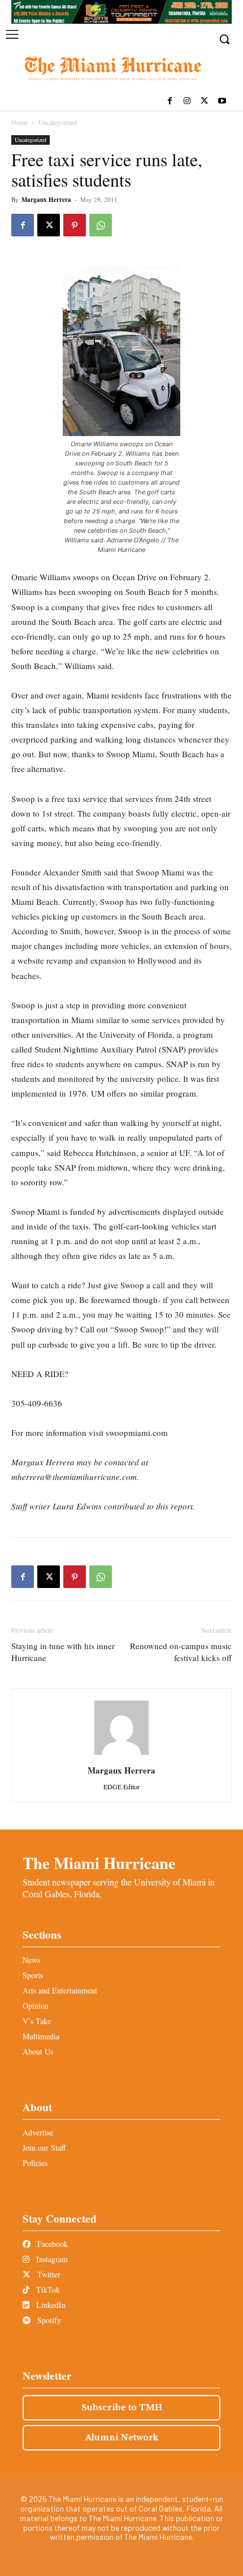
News (31, 1960)
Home (19, 122)
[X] (204, 102)
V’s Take (37, 2021)
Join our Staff (44, 2148)
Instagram (51, 2259)
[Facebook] (170, 102)
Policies (35, 2163)
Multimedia (41, 2036)
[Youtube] (222, 102)
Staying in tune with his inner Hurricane (63, 1652)
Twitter (48, 2274)
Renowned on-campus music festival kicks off (181, 1652)
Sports (33, 1975)
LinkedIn (50, 2305)
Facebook (51, 2244)
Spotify (48, 2320)
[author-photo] (121, 1755)
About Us (38, 2051)
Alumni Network (122, 2437)
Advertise (38, 2132)
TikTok (47, 2290)
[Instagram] (187, 102)
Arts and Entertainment (60, 1990)
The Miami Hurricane (99, 1863)
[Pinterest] (75, 225)
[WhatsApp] (101, 225)
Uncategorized (58, 122)
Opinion (36, 2006)
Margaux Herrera (46, 200)
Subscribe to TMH (122, 2407)
